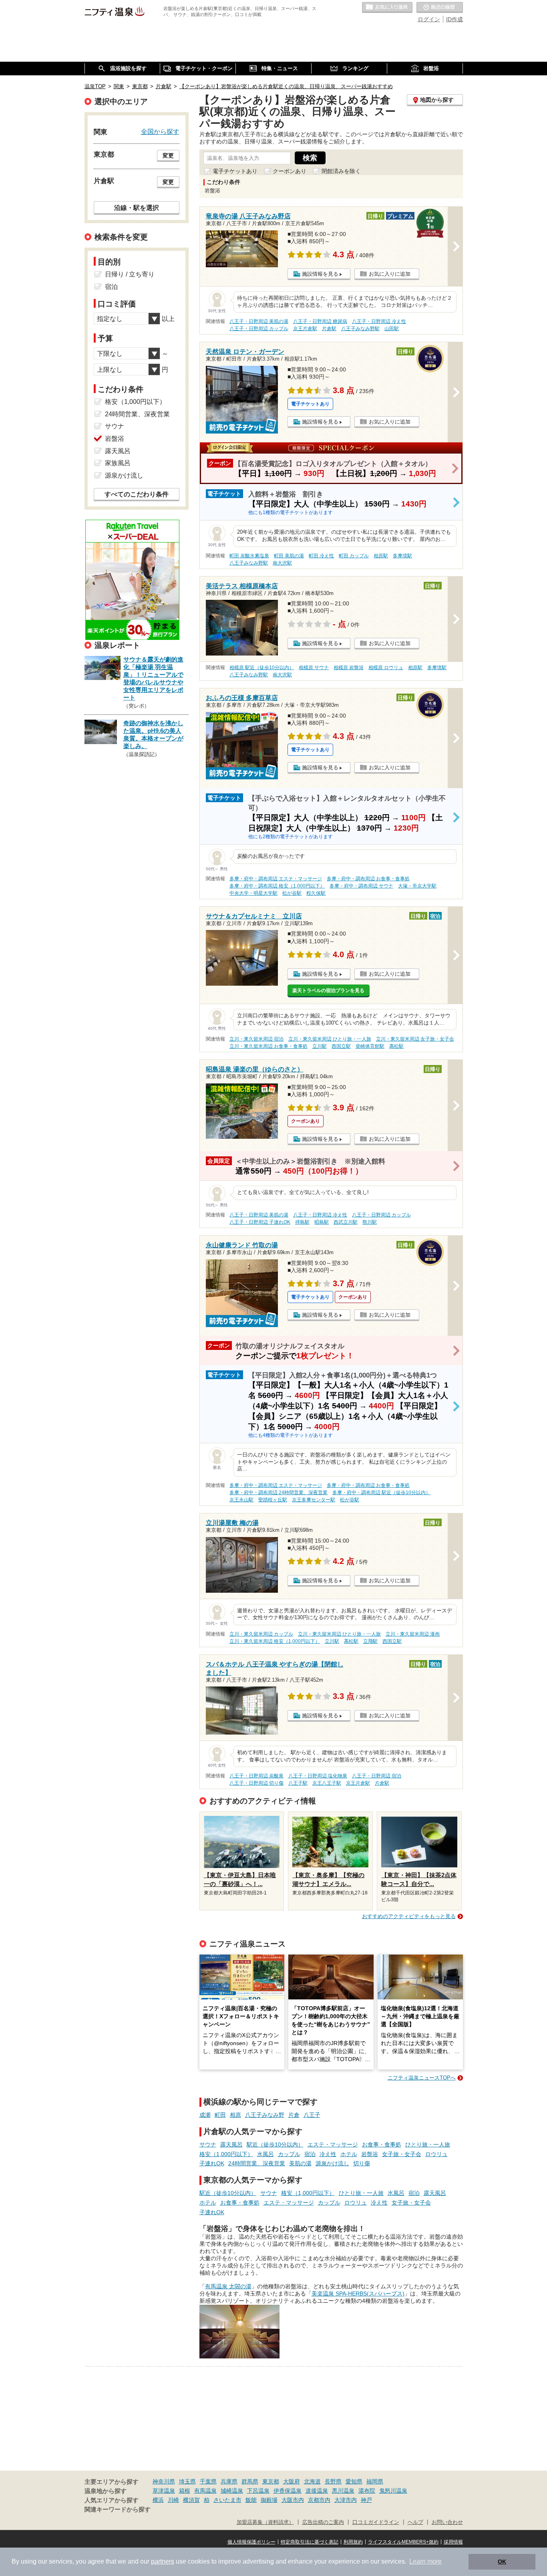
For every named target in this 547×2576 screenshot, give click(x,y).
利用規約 (353, 2542)
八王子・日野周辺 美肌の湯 (259, 321)
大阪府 (292, 2481)
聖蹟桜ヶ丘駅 (273, 1500)
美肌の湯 (300, 2163)
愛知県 (354, 2481)
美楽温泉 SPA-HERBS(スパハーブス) (358, 2294)
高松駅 (396, 1046)
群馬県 (250, 2481)
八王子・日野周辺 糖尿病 (320, 321)
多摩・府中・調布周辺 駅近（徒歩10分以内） (381, 1493)
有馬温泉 (205, 2491)
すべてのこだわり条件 (137, 494)
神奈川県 (164, 2481)
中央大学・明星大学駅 (253, 893)
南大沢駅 (282, 563)
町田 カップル (354, 556)
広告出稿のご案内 (323, 2522)
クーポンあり (290, 171)
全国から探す (160, 131)
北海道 (312, 2481)
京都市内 (319, 2500)
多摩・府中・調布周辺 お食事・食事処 (368, 879)
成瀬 (205, 2115)
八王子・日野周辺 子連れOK (260, 1222)
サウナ (208, 2144)
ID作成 (454, 19)
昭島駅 (322, 1222)
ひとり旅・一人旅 (428, 2144)
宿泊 (310, 2154)
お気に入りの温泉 (387, 8)
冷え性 (328, 2154)
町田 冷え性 (321, 556)
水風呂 (265, 2154)
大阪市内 (293, 2500)
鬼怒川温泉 (393, 2491)
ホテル (349, 2154)
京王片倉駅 (305, 329)
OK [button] (502, 2562)
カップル (289, 2154)
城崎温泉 (232, 2491)
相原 (235, 2115)
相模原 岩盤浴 (349, 668)
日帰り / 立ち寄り (130, 274)
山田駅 (392, 329)
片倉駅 (329, 329)
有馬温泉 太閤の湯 (228, 2286)
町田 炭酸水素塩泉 (249, 556)
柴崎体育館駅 (370, 1046)
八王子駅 (298, 1783)
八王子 (312, 2115)
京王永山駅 (241, 1500)
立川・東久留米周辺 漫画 (413, 1634)
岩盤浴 (370, 2154)
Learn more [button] (425, 2561)
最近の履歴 (440, 8)
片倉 (294, 2115)
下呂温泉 (258, 2491)
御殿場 (269, 2500)
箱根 (185, 2491)
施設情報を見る (320, 274)
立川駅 (320, 1046)
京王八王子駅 (327, 1783)
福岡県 (375, 2481)
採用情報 (453, 2542)
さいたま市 (227, 2500)
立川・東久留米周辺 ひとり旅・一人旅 (330, 1039)
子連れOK (212, 2163)
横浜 (158, 2500)
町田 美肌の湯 (289, 556)
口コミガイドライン (376, 2522)
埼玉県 (187, 2481)
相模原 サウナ (314, 668)
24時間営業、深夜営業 (257, 2163)
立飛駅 (370, 1641)
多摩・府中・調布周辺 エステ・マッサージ (276, 879)
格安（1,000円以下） (226, 2154)
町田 (220, 2115)
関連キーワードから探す (118, 2509)
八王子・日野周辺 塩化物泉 (318, 1776)
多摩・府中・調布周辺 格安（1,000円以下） (277, 886)
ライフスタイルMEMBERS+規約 (403, 2542)
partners (163, 2561)
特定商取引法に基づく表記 (310, 2542)
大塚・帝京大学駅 (417, 886)
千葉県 (208, 2481)
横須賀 (191, 2500)
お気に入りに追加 (390, 274)
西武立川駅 (346, 1222)
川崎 (173, 2500)
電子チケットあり (235, 171)
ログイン (429, 19)
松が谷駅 (292, 893)
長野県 (333, 2481)
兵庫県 (229, 2481)
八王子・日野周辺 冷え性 (379, 321)
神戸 (366, 2500)
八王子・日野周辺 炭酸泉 (256, 1776)
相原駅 (381, 556)
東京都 (271, 2481)
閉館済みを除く (341, 171)
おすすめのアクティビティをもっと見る (409, 1916)
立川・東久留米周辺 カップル (261, 1634)
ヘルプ (415, 2522)
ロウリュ (436, 2154)
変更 (168, 155)
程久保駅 (316, 893)
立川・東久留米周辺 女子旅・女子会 (415, 1039)
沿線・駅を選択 (137, 208)
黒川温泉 (343, 2491)
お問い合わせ (447, 2522)
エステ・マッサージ (333, 2144)
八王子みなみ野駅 (360, 329)
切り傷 (362, 2163)
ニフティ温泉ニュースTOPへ (422, 2078)
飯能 (251, 2500)
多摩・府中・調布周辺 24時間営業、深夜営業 (279, 1493)
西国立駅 (341, 1046)
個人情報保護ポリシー (251, 2542)
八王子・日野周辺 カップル (259, 329)
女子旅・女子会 (402, 2154)
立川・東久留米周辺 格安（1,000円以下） (275, 1641)
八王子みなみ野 (265, 2115)
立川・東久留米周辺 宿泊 (256, 1039)
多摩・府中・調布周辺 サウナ (361, 886)
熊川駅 (370, 1222)
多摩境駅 (402, 556)
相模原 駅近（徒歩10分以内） (262, 668)
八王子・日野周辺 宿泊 (377, 1776)
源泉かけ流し (332, 2163)
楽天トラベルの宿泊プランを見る (328, 990)
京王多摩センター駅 (314, 1500)
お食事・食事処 (382, 2144)
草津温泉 (164, 2491)
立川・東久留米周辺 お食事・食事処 (268, 1046)
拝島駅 (302, 1222)
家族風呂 (118, 463)
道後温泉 (317, 2491)
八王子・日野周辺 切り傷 (256, 1783)
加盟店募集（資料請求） (265, 2522)
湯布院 (367, 2491)
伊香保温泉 (288, 2491)
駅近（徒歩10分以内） (275, 2144)
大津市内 (346, 2500)
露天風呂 (231, 2144)
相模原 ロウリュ (386, 668)
